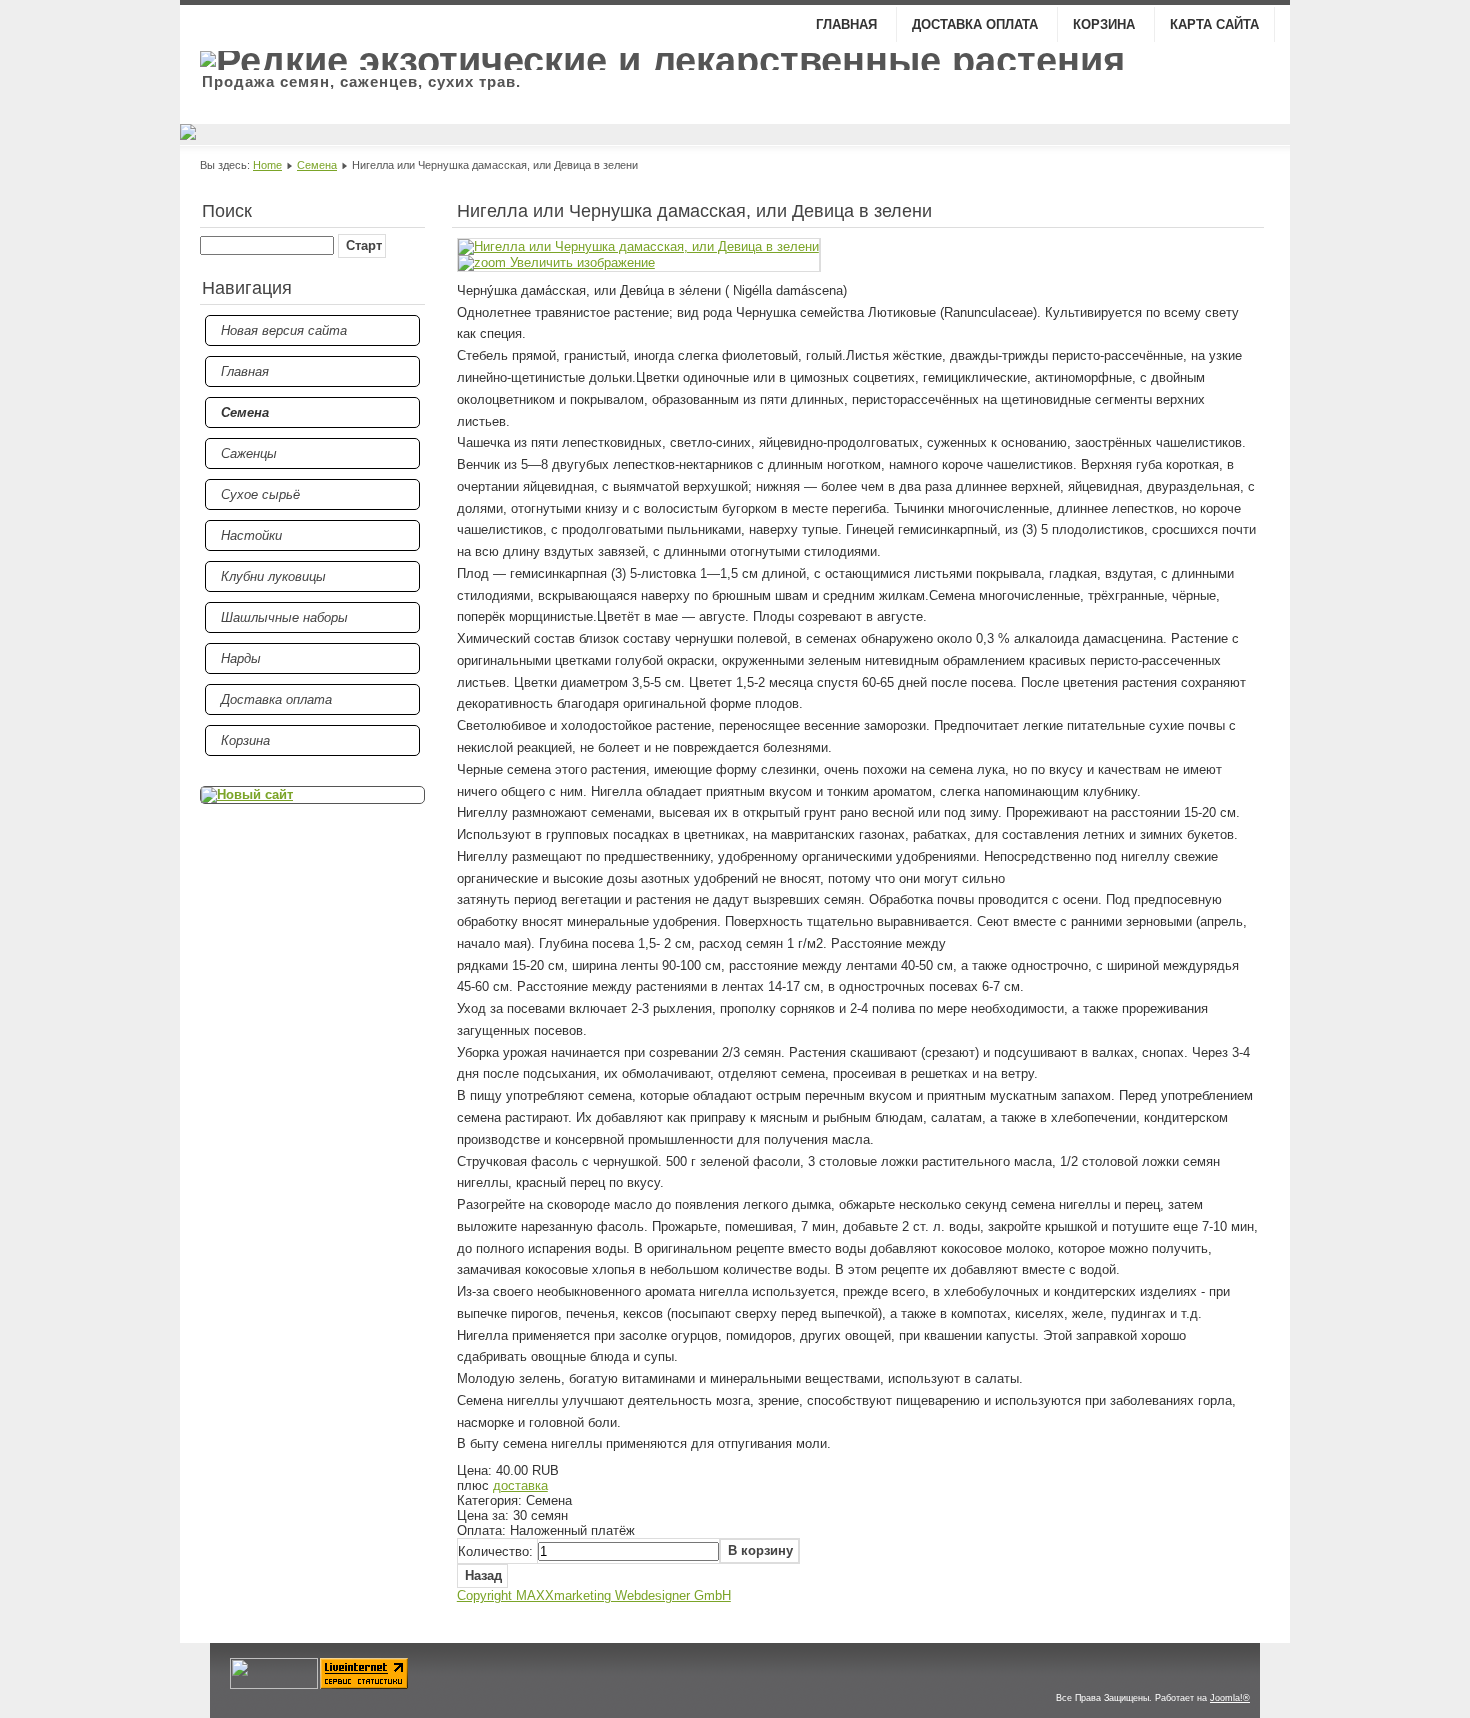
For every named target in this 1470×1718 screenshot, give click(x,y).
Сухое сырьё (260, 494)
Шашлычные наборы (284, 617)
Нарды (241, 658)
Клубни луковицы (273, 576)
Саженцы (249, 453)
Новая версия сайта (284, 330)
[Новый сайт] (312, 795)
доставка (520, 1485)
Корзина (1106, 24)
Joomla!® (1230, 1698)
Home (267, 165)
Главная (848, 24)
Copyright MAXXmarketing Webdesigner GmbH (594, 1595)
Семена (317, 165)
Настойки (251, 535)
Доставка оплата (977, 24)
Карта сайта (1214, 24)
